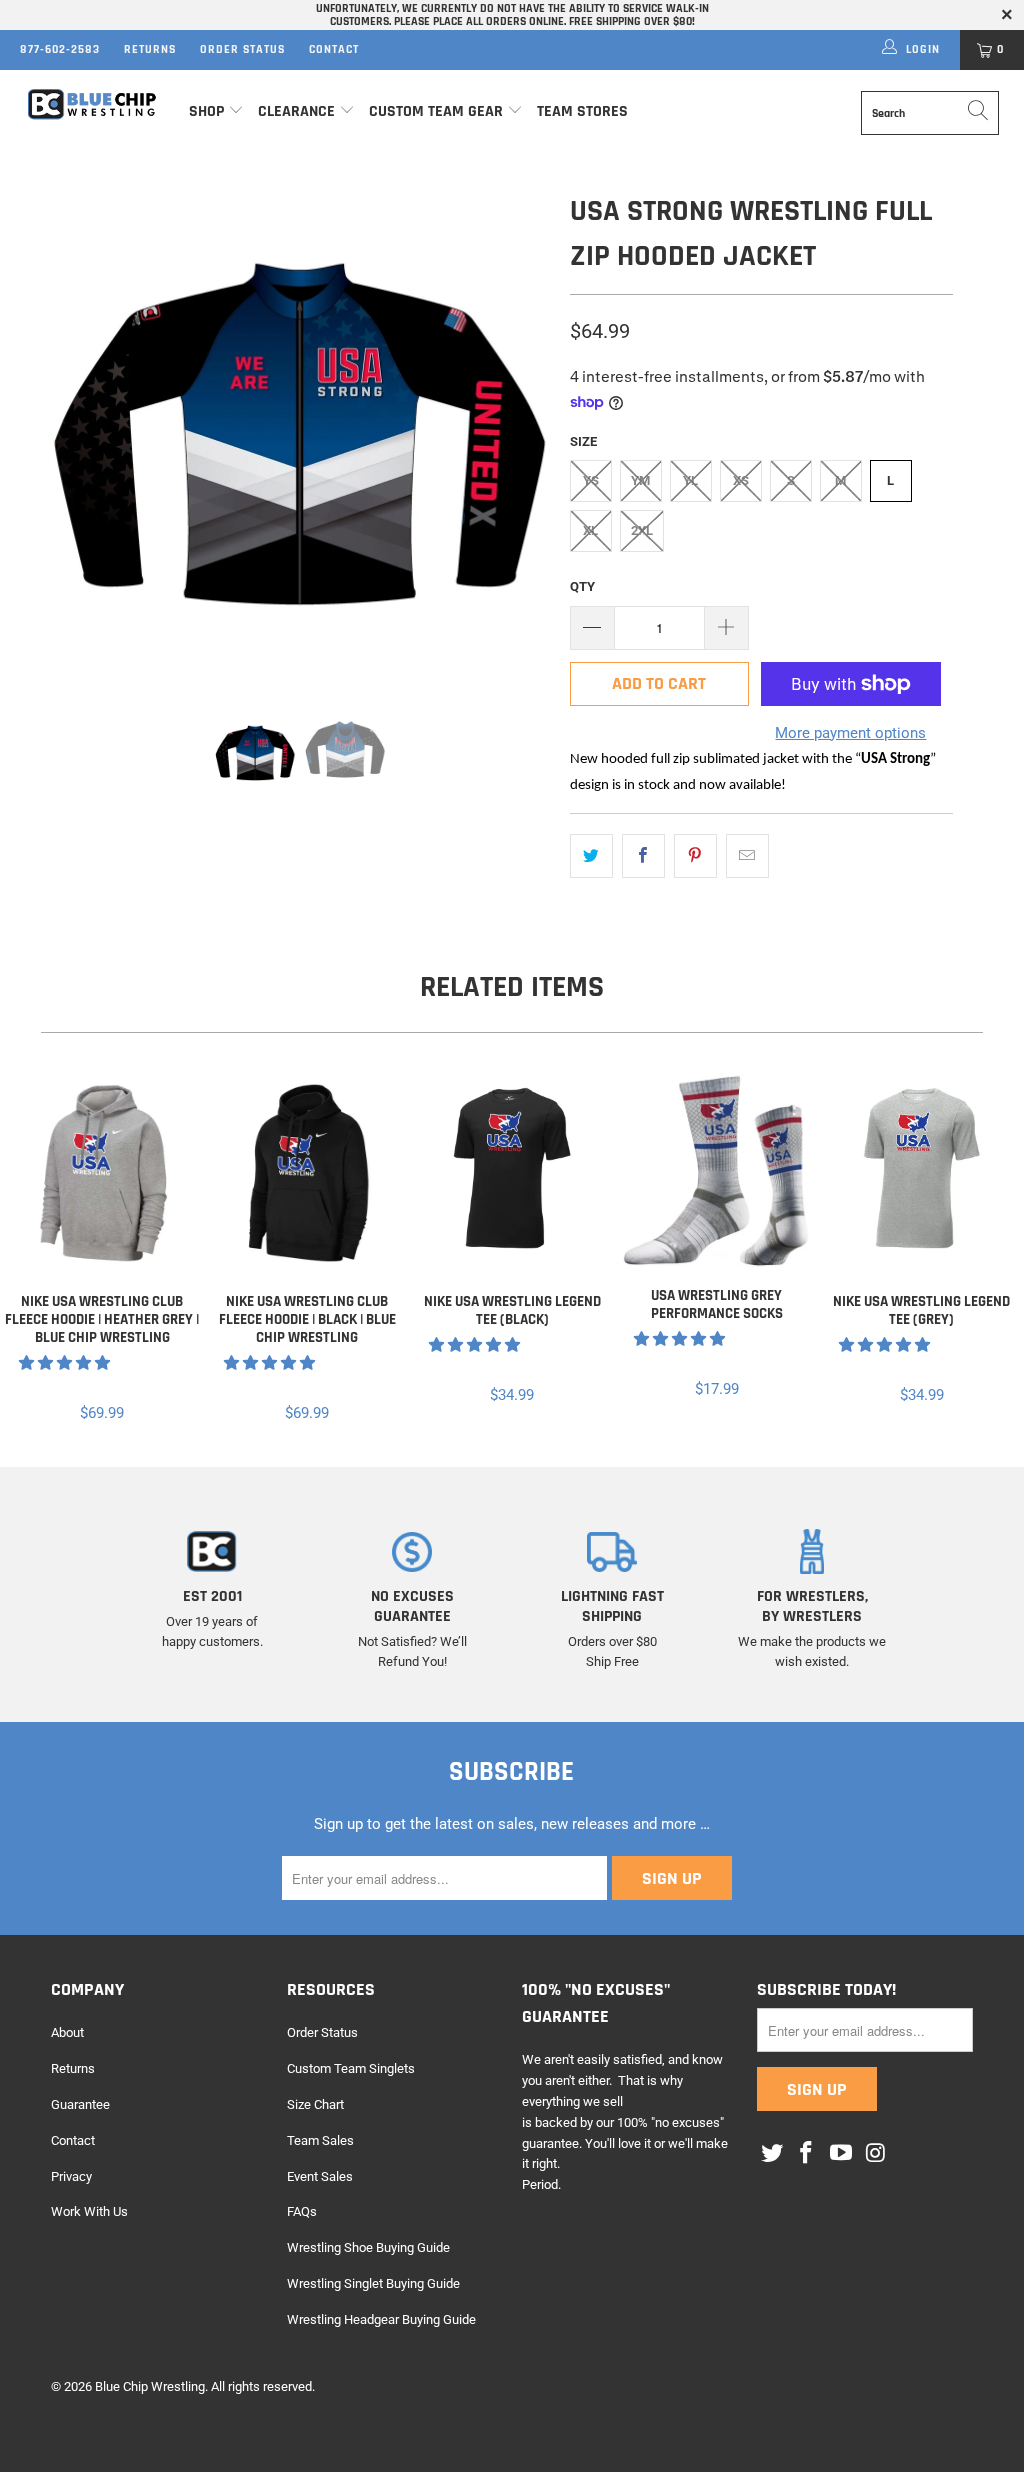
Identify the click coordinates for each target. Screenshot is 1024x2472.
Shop (206, 111)
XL (590, 530)
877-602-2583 (60, 49)
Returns (150, 49)
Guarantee (80, 2104)
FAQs (302, 2211)
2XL (642, 530)
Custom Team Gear (436, 111)
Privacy (71, 2176)
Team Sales (320, 2140)
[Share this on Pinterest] (695, 856)
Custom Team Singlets (351, 2068)
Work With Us (89, 2211)
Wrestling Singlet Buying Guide (373, 2283)
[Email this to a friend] (747, 856)
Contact (334, 49)
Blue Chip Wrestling (150, 2386)
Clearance (296, 111)
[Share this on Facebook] (643, 856)
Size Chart (315, 2104)
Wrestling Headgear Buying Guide (381, 2319)
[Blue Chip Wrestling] (92, 104)
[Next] (523, 434)
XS (741, 480)
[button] (64, 1363)
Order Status (242, 49)
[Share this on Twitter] (591, 856)
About (67, 2032)
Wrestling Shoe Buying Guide (368, 2247)
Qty (582, 586)
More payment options (850, 733)
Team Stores (582, 111)
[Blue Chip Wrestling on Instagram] (876, 2154)
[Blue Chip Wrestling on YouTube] (842, 2154)
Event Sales (320, 2176)
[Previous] (77, 434)
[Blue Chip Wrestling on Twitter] (772, 2154)
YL (690, 480)
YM (640, 480)
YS (591, 480)
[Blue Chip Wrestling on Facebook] (807, 2154)
